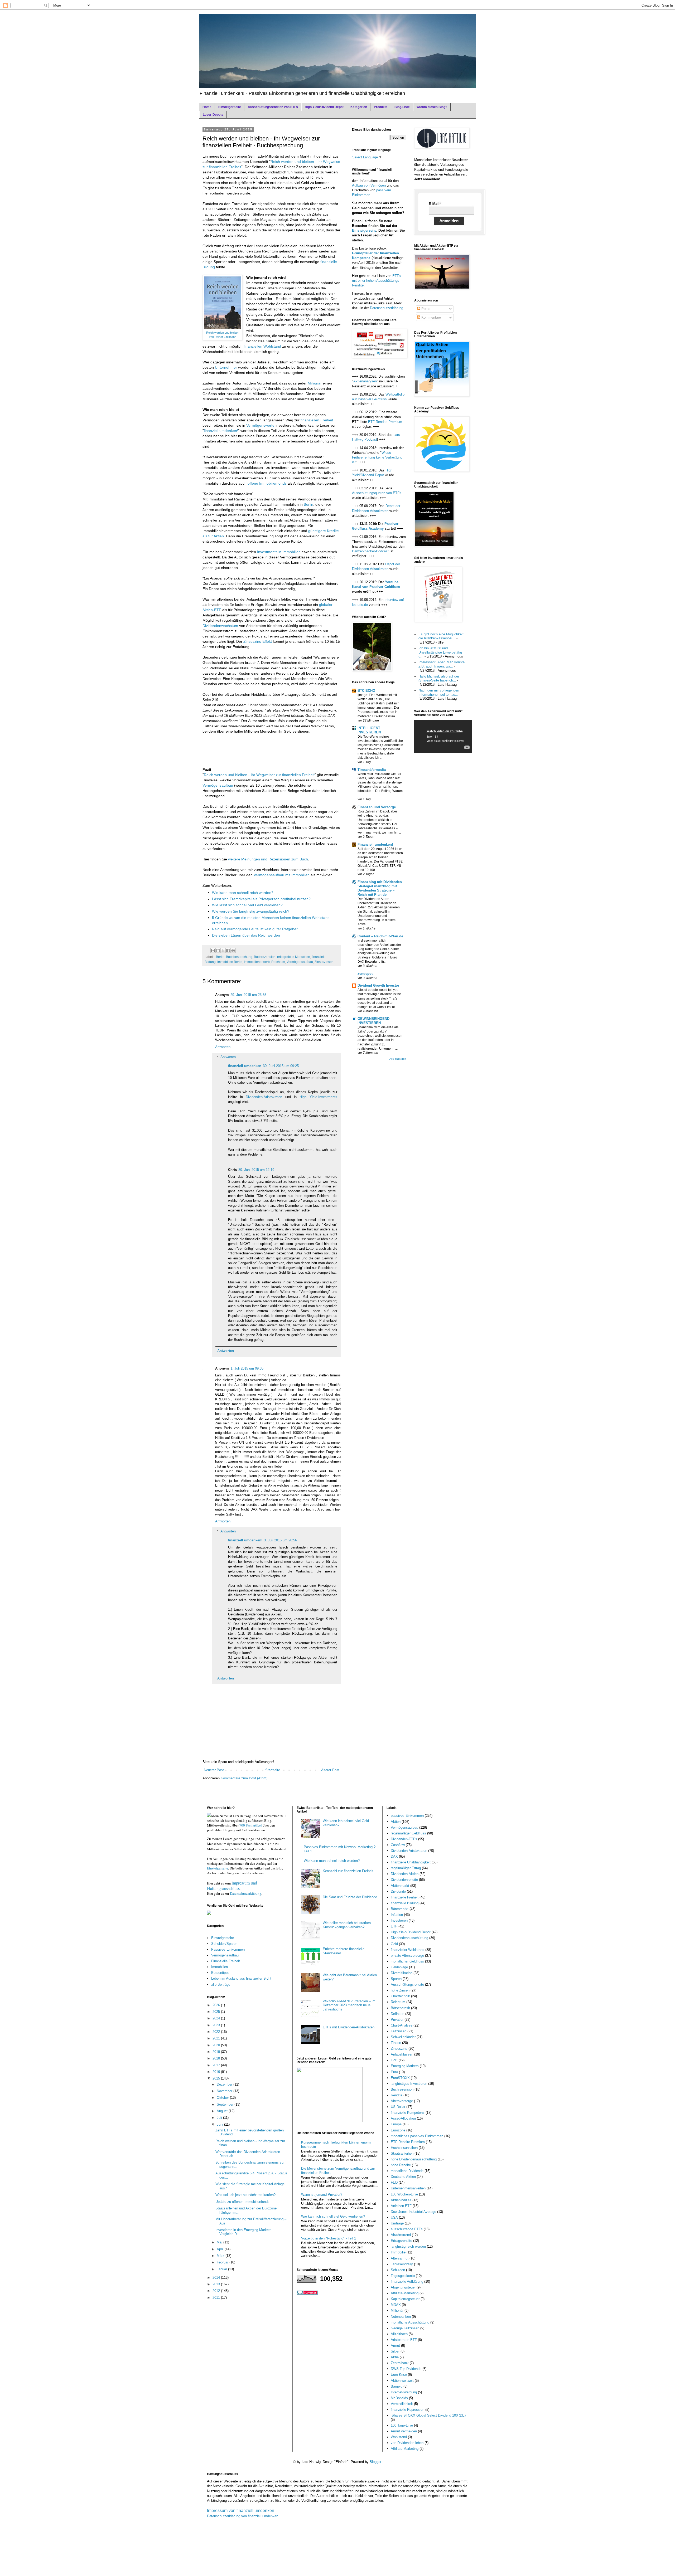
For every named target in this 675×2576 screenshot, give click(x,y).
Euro (394, 2072)
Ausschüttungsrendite (407, 1985)
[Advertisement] (245, 752)
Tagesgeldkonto (403, 2276)
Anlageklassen (402, 2054)
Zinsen (396, 2043)
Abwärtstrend (401, 2235)
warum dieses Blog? (432, 107)
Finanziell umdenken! (375, 844)
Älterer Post (330, 1770)
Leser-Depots (213, 115)
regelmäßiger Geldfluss (408, 1833)
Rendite (397, 2095)
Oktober (223, 2098)
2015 (217, 2078)
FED (394, 2182)
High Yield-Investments (318, 1097)
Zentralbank (400, 2363)
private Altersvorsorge (407, 1956)
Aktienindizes (401, 2200)
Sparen (396, 1979)
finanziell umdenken (245, 1066)
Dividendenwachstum (220, 626)
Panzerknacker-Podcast (370, 551)
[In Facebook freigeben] (228, 951)
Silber (395, 2351)
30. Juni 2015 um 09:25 (281, 1066)
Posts (425, 309)
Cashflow (398, 1845)
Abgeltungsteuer (403, 2287)
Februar (223, 2262)
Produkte (381, 107)
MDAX (396, 2305)
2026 (217, 2005)
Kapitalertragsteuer (405, 2299)
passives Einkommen (407, 1816)
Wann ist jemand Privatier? (322, 2195)
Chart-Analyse (402, 2025)
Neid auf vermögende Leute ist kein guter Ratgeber (255, 929)
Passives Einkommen (228, 1949)
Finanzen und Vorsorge (377, 807)
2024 (217, 2018)
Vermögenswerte (260, 425)
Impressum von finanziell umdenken (241, 2511)
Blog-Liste (402, 107)
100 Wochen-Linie (404, 2194)
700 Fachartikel (251, 1825)
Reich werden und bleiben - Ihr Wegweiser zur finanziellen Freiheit (259, 775)
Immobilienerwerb (257, 962)
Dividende (398, 1891)
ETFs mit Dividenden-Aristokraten (349, 2027)
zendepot (365, 974)
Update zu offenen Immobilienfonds (242, 2202)
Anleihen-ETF (401, 2206)
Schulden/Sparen (224, 1944)
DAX (394, 1856)
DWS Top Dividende (406, 2369)
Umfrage (397, 2223)
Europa (396, 2124)
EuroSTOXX (400, 2078)
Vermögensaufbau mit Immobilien (282, 875)
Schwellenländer (403, 2037)
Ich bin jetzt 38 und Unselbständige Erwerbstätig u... (440, 652)
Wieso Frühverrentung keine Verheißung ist (377, 457)
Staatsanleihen (402, 2153)
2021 (217, 2038)
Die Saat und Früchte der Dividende (350, 1897)
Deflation (397, 2014)
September (226, 2104)
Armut (395, 2346)
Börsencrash (400, 2008)
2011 (217, 2298)
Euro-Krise (399, 2375)
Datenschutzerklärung (387, 308)
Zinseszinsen (324, 962)
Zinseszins (399, 2049)
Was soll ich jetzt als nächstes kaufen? (245, 2195)
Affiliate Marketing (405, 2449)
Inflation (397, 1915)
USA (394, 2217)
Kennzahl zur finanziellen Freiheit (348, 1871)
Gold (394, 1944)
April (221, 2249)
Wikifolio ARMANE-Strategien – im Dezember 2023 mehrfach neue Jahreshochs (349, 2005)
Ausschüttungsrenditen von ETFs (273, 107)
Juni (220, 2124)
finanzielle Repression (408, 2410)
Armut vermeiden (404, 2431)
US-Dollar (398, 2107)
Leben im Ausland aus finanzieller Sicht (241, 1978)
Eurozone (398, 2130)
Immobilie (398, 2252)
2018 (217, 2058)
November (225, 2091)
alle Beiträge (221, 1985)
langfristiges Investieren (409, 2084)
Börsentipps (220, 1973)
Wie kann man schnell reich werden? (243, 893)
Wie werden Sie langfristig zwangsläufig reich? (251, 911)
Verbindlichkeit (402, 2404)
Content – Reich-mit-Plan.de (380, 936)
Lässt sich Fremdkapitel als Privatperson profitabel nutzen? (261, 899)
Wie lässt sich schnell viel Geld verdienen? (247, 905)
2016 (217, 2072)
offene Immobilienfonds (267, 483)
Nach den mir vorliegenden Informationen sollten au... (439, 692)
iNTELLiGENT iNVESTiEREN (369, 730)
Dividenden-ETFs (404, 1839)
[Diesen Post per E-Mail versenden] (213, 951)
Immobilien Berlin (230, 962)
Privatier (397, 2020)
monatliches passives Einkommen (417, 2136)
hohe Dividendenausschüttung (414, 2159)
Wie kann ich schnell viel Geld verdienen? (333, 2216)
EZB (394, 2060)
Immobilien (220, 1967)
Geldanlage (399, 1967)
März (221, 2256)
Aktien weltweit (402, 2381)
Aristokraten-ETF (404, 2340)
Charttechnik (400, 1996)
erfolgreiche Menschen (294, 957)
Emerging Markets (405, 2066)
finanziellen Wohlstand (262, 346)
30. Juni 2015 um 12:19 (256, 1170)
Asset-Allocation (403, 2118)
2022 (217, 2032)
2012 (217, 2291)
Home (207, 107)
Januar (222, 2269)
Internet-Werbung (404, 2392)
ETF (394, 1926)
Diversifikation (402, 1973)
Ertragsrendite (401, 2241)
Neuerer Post (214, 1770)
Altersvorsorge (402, 2101)
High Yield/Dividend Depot (324, 107)
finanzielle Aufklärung (407, 2282)
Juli (220, 2118)
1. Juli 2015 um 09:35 (247, 1368)
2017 (217, 2065)
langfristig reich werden (408, 2246)
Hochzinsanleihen (404, 2148)
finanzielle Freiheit (405, 1897)
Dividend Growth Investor (378, 985)
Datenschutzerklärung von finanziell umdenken (243, 2516)
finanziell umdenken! (221, 431)
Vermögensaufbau (218, 785)
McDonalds (399, 2398)
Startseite (273, 1770)
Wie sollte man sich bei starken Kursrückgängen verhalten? (347, 1925)
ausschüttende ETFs (407, 2229)
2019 (217, 2052)
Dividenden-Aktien (405, 1874)
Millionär (315, 383)
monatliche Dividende (407, 2171)
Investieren (399, 1920)
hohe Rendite (401, 2165)
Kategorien (359, 107)
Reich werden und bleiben (223, 333)
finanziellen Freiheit (317, 420)
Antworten (223, 1047)
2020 (217, 2045)
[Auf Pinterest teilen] (233, 951)
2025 (217, 2012)
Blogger (375, 2462)
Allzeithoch (399, 2334)
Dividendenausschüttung (409, 1938)
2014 (217, 2278)
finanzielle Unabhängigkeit (411, 1862)
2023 (217, 2025)
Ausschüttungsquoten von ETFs (377, 493)
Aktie (395, 2357)
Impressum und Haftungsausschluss (232, 1886)
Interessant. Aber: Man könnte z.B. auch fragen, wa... (442, 664)
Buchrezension (265, 957)
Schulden (398, 2270)
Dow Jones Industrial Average (413, 2212)
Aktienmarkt (400, 1886)
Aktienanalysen (365, 381)
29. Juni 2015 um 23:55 (248, 995)
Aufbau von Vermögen (369, 185)
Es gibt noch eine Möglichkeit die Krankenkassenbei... (441, 636)
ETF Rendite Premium (385, 422)
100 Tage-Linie (402, 2425)
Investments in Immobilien (279, 552)
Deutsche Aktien (403, 2177)
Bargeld (397, 2386)
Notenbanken (401, 2317)
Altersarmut (400, 2258)
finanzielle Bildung (405, 1903)
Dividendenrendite (404, 1880)
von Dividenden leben (407, 2443)
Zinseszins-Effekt (258, 641)
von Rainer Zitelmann (223, 337)
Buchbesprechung (239, 957)
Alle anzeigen (398, 1059)
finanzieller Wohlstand (408, 1950)
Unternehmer (226, 367)
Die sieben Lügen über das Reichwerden (246, 935)
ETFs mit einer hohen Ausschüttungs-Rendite (376, 281)
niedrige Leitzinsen (405, 2328)
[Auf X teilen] (223, 951)
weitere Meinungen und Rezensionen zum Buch (268, 859)
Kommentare (431, 317)
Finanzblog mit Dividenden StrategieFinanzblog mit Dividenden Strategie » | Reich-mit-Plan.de (380, 888)
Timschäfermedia (372, 770)
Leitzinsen (399, 2031)
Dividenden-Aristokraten (264, 1097)
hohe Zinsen (400, 1990)
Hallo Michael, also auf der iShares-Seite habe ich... (439, 678)
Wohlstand (399, 2437)
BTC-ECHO (366, 691)
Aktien (396, 1822)
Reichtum (278, 962)
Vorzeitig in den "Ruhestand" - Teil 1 (329, 2238)
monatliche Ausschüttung (410, 2322)
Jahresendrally (402, 2264)
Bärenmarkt (400, 1909)
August (223, 2111)
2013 (217, 2284)
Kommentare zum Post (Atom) (244, 1778)
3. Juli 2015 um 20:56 (280, 1540)
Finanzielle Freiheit (226, 1961)
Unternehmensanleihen (408, 2188)
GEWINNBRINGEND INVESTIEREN (373, 1021)
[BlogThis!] (218, 951)
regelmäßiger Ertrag (406, 1868)
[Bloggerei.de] (307, 2293)
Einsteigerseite (230, 107)
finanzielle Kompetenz (408, 2113)
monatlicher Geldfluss (407, 1961)
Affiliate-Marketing (405, 2293)
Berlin (308, 504)
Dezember (225, 2084)
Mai (220, 2242)
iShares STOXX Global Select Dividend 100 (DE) (428, 2415)
